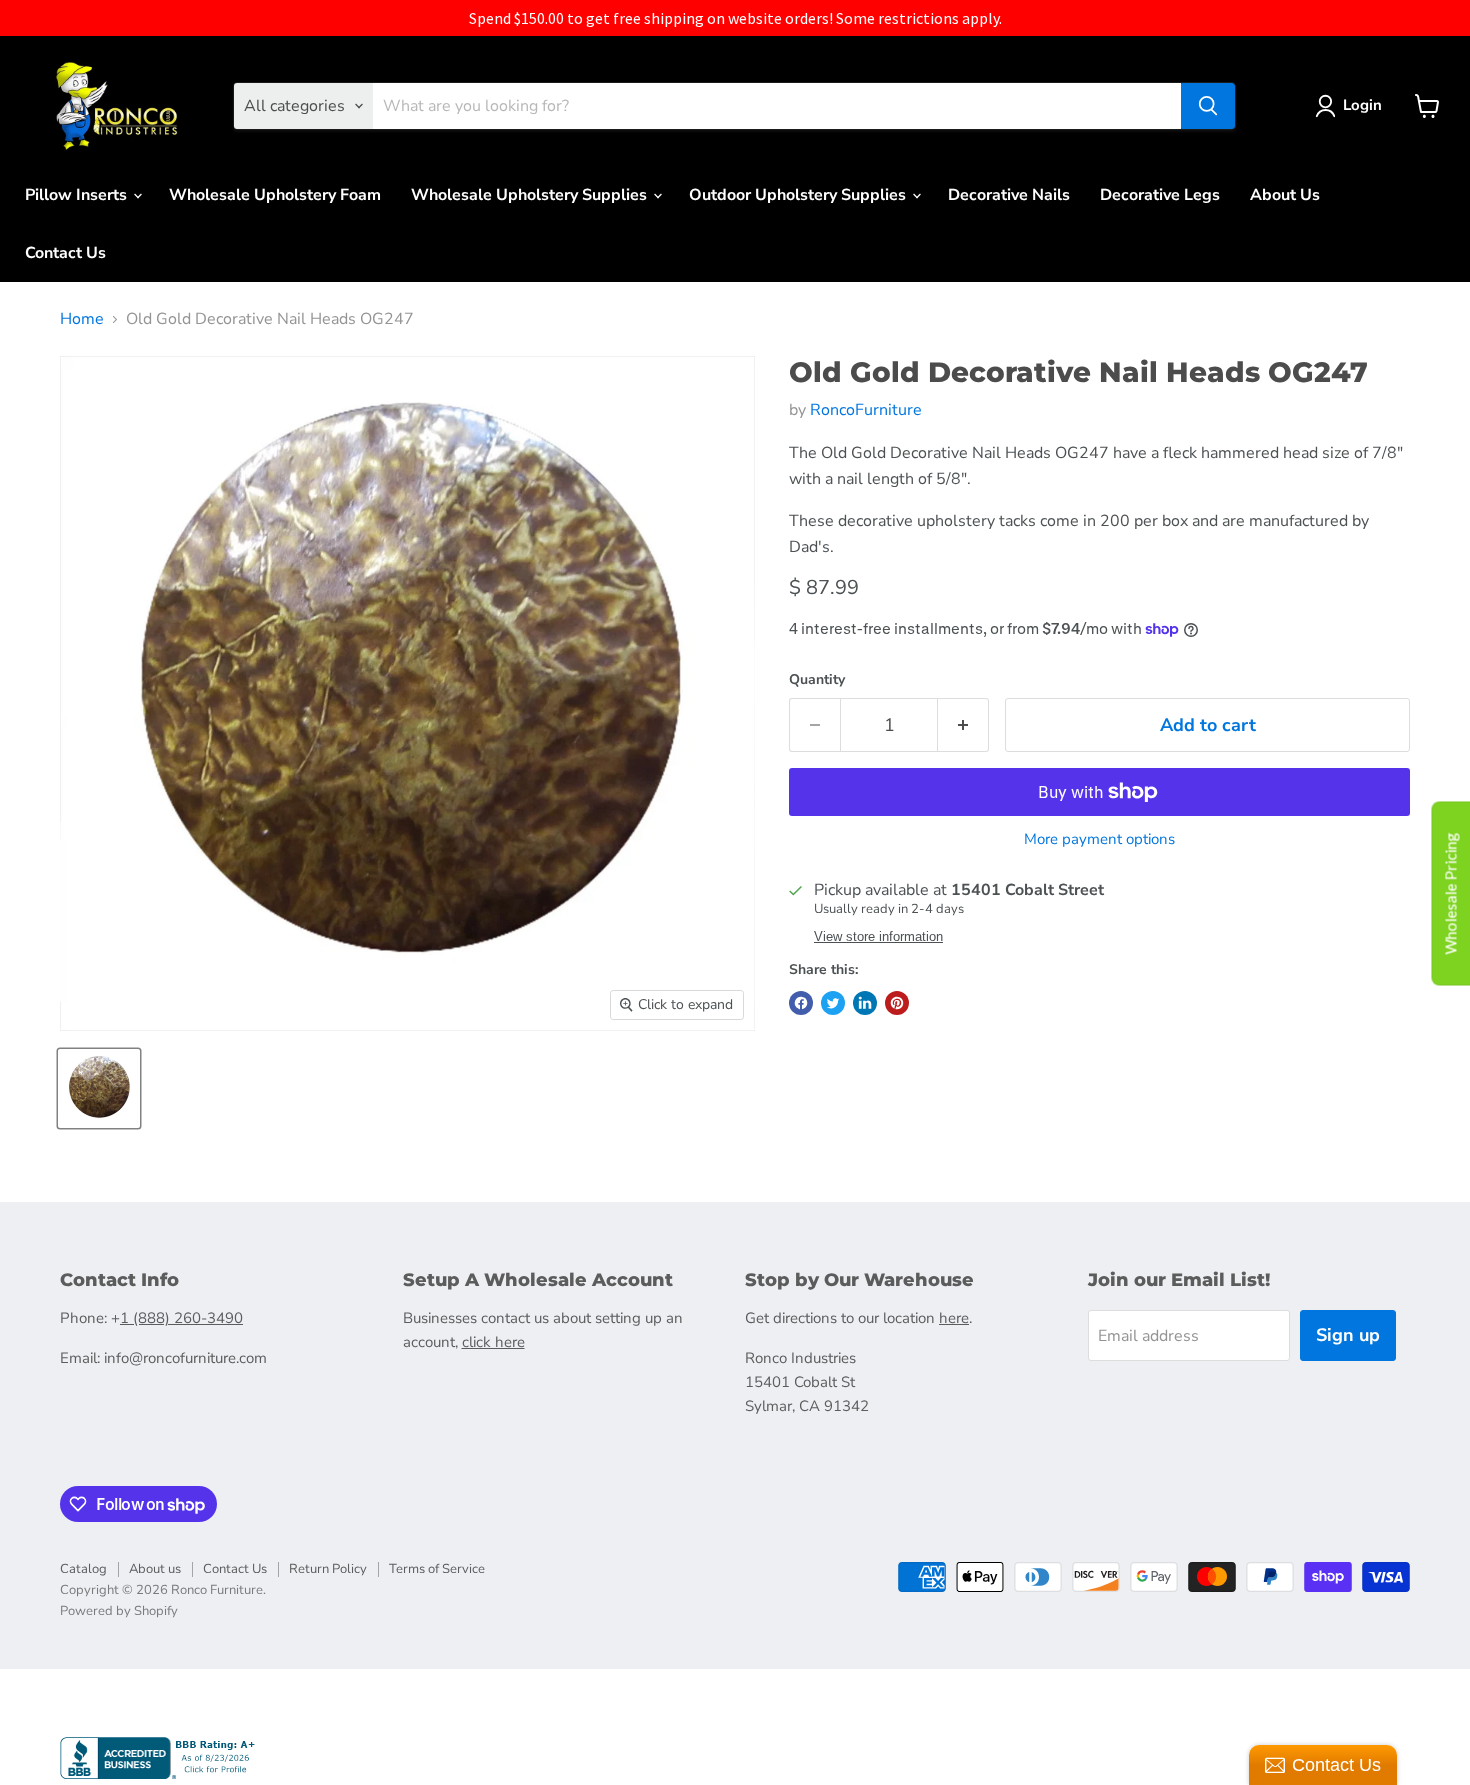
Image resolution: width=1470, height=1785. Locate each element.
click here (493, 1342)
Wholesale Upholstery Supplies (531, 195)
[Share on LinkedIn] (865, 1003)
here (954, 1318)
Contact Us (65, 253)
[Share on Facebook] (801, 1003)
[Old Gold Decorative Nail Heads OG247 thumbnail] (99, 1088)
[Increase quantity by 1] (963, 725)
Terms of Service (437, 1569)
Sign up (1348, 1335)
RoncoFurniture (866, 410)
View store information (878, 937)
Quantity (817, 680)
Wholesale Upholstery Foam (275, 195)
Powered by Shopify (119, 1611)
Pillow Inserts (78, 195)
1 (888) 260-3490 (181, 1318)
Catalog (83, 1569)
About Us (1285, 195)
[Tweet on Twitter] (833, 1003)
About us (155, 1569)
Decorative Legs (1160, 195)
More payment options (1099, 839)
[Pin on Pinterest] (897, 1003)
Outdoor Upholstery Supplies (799, 195)
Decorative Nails (1009, 195)
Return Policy (328, 1569)
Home (82, 319)
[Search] (1208, 106)
